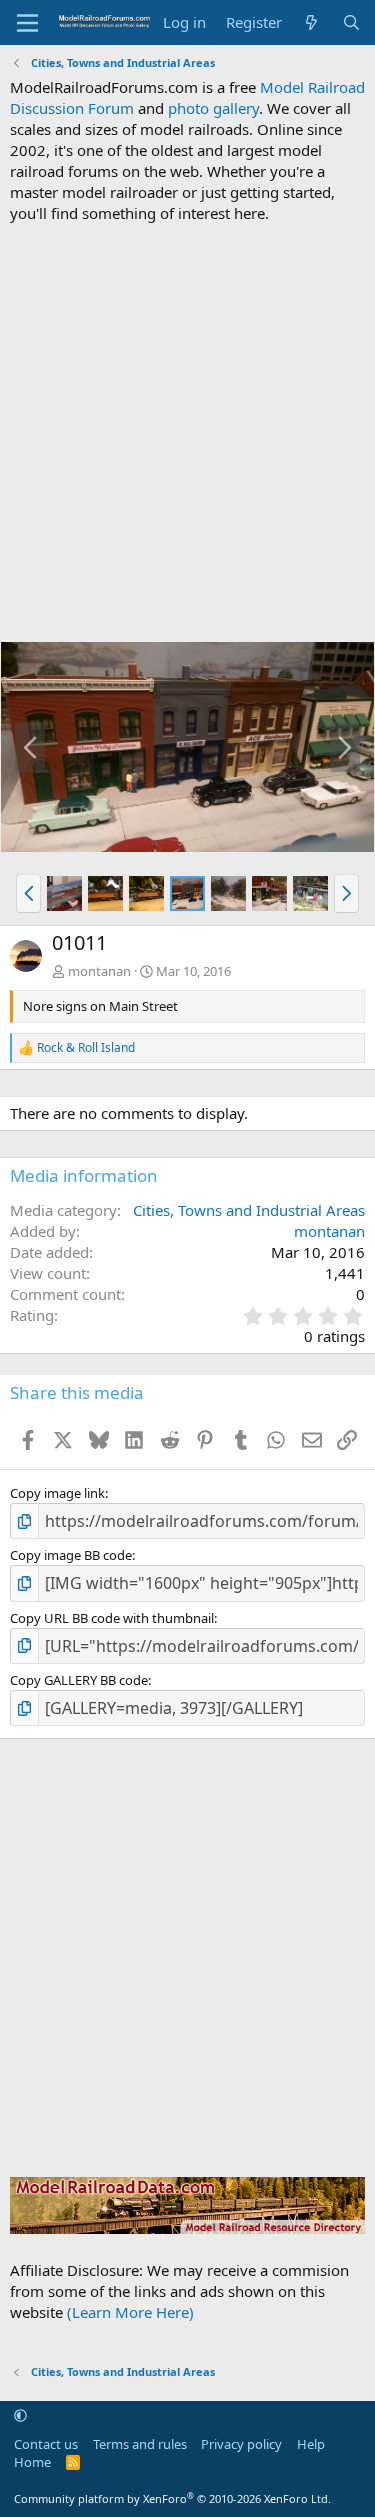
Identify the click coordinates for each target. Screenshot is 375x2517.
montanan (99, 971)
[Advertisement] (187, 432)
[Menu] (27, 23)
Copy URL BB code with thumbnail (112, 1618)
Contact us (46, 2444)
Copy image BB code (71, 1555)
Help (311, 2444)
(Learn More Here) (130, 2312)
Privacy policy (241, 2444)
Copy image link (57, 1493)
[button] (28, 893)
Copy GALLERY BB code (79, 1680)
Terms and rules (140, 2444)
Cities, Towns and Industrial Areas (249, 1210)
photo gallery (213, 108)
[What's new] (311, 22)
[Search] (351, 22)
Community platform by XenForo (172, 2498)
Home (32, 2462)
